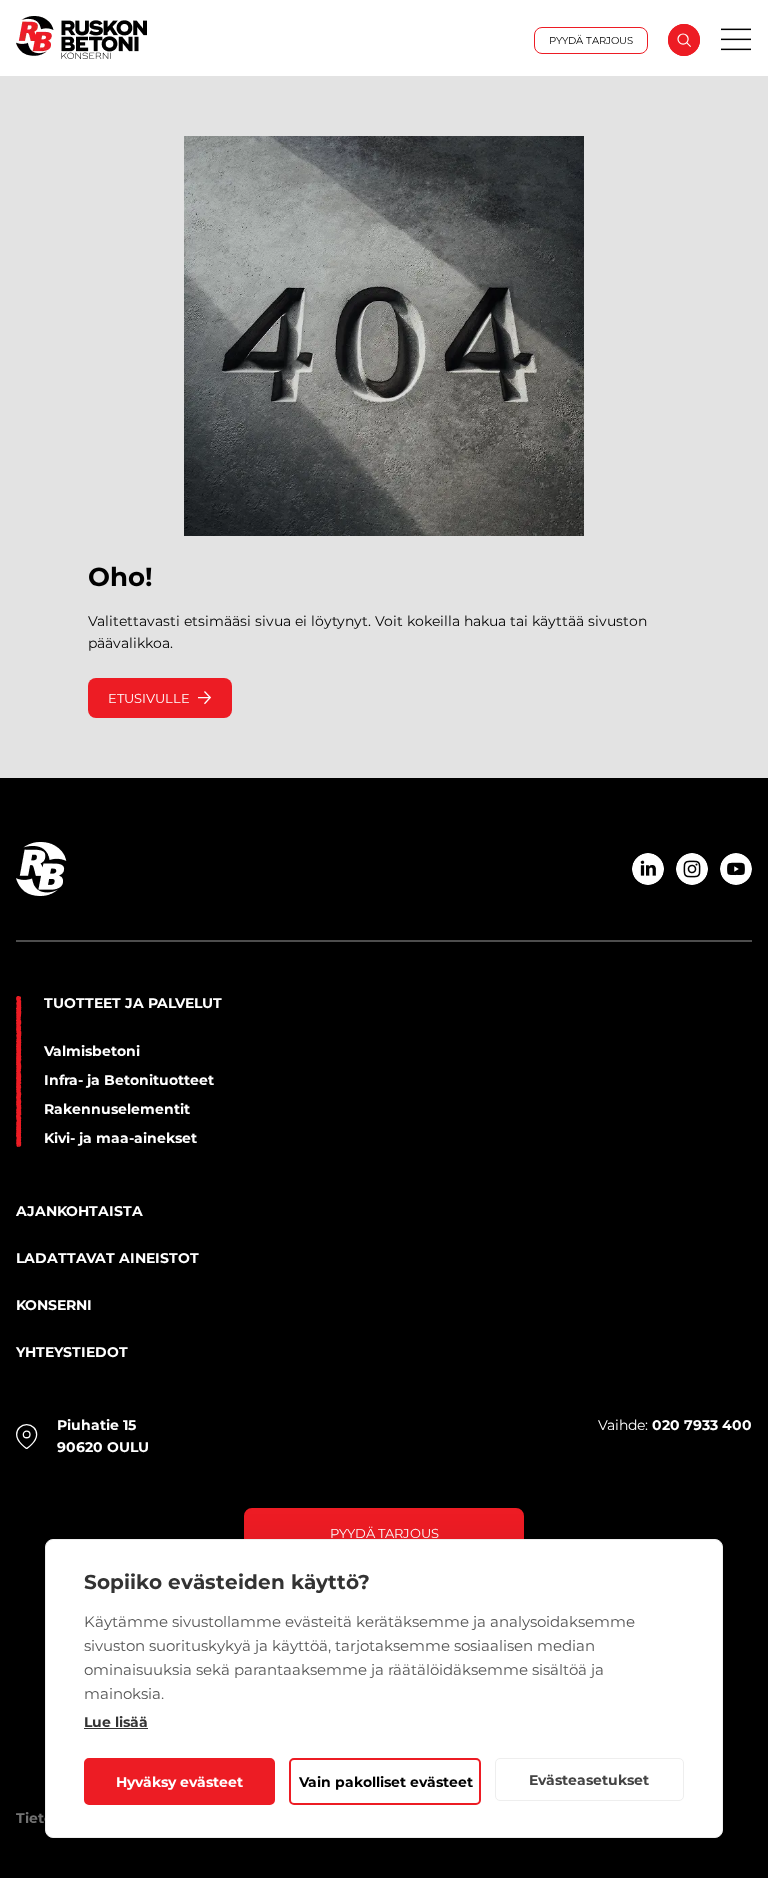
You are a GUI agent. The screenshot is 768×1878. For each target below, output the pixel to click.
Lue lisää (116, 1722)
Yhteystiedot (72, 1352)
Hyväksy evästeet (179, 1782)
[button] (684, 40)
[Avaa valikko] (736, 40)
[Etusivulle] (126, 39)
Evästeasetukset (589, 1780)
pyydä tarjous (384, 1533)
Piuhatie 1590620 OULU (103, 1436)
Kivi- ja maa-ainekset (120, 1138)
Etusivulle (149, 698)
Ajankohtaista (79, 1211)
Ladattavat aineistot (107, 1258)
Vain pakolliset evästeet (386, 1782)
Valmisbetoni (92, 1051)
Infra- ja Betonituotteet (129, 1080)
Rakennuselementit (117, 1109)
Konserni (54, 1305)
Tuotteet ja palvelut (133, 1003)
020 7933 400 (702, 1425)
